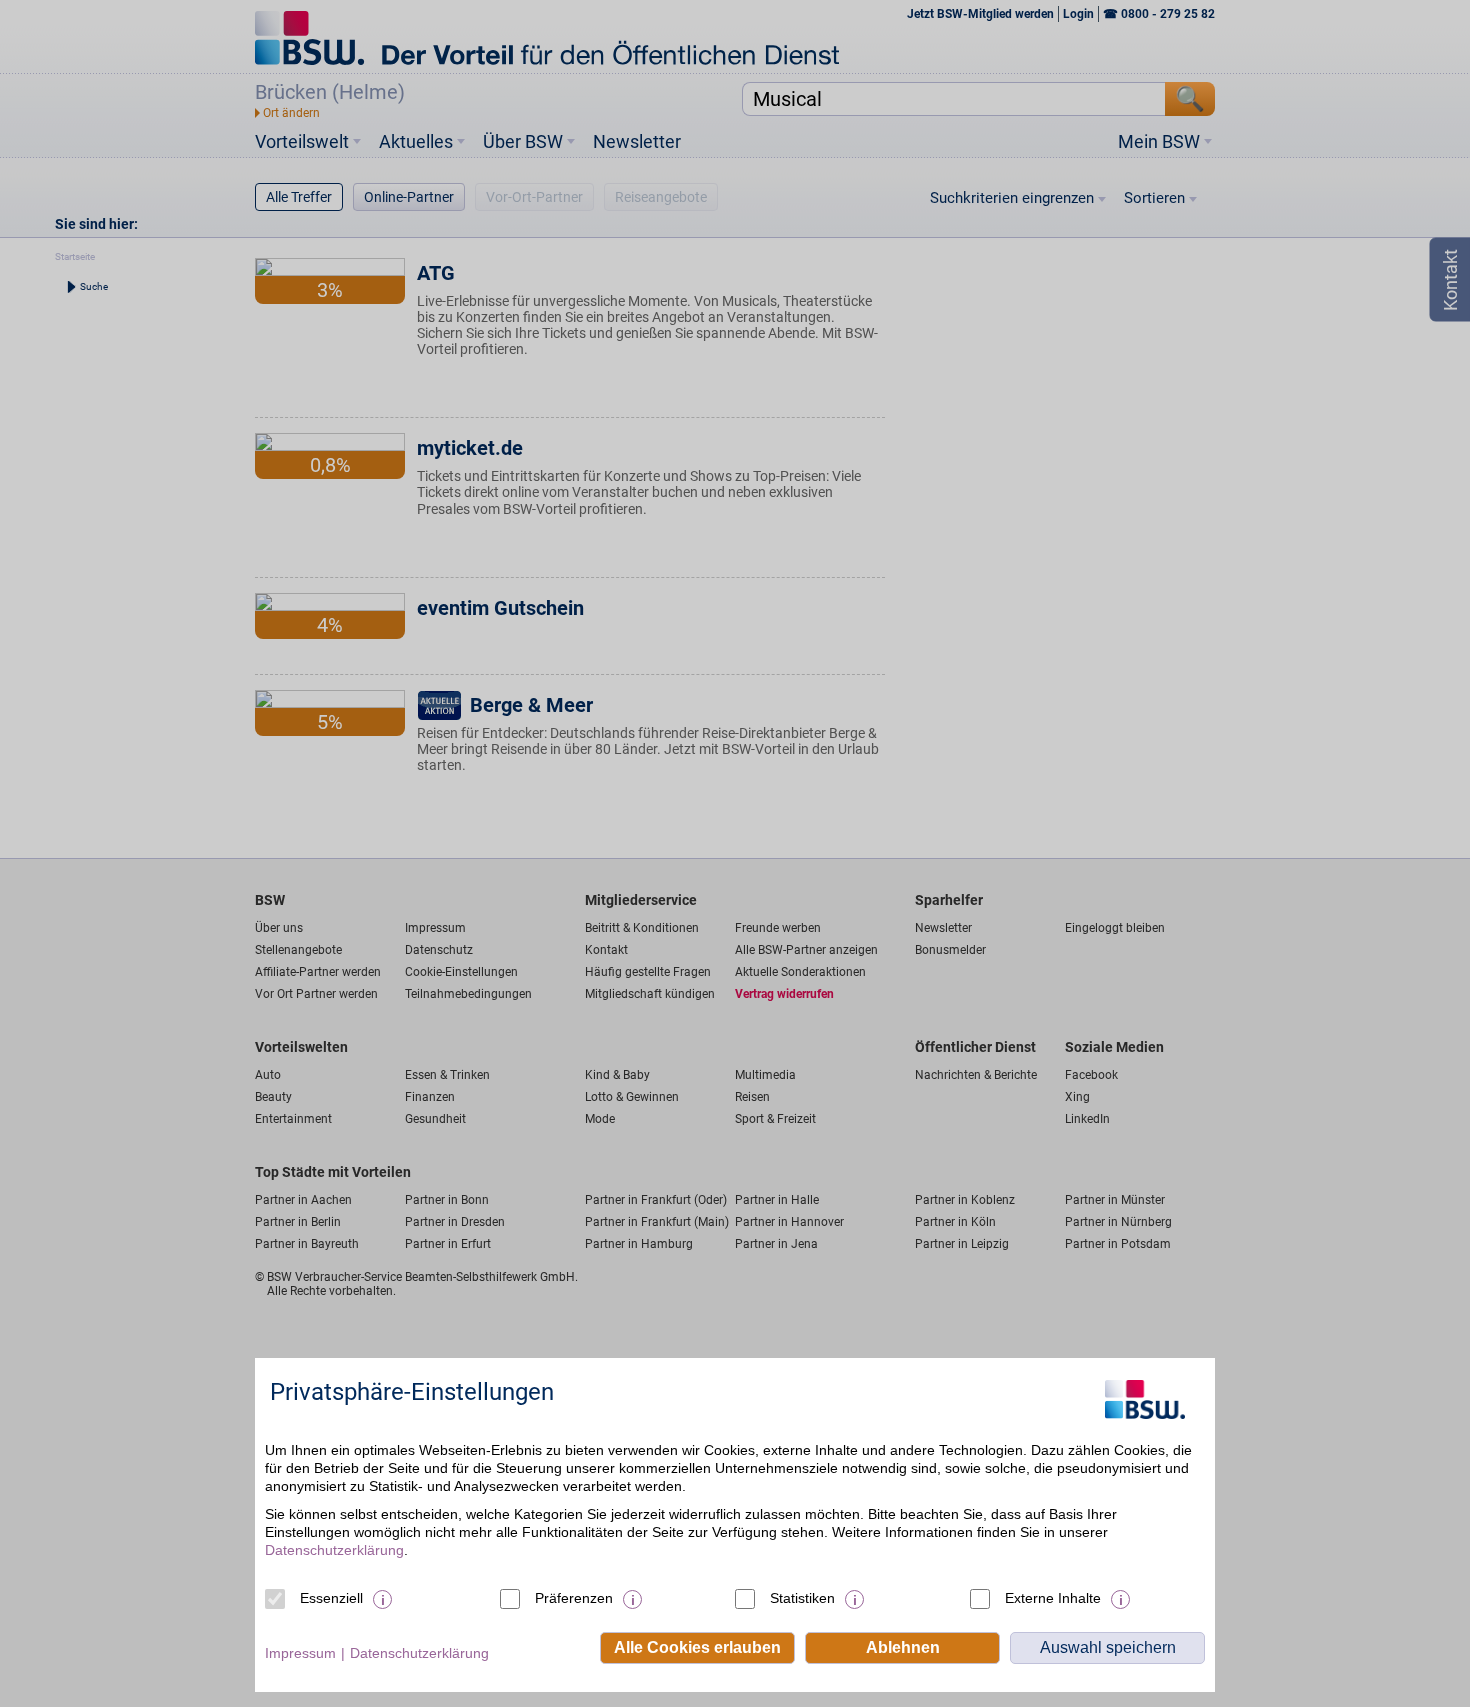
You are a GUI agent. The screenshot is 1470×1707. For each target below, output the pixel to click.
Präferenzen (574, 1598)
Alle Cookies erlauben (697, 1647)
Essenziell (331, 1598)
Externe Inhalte (1053, 1598)
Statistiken (802, 1598)
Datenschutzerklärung (334, 1550)
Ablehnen (903, 1647)
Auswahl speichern (1108, 1647)
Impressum (300, 1653)
